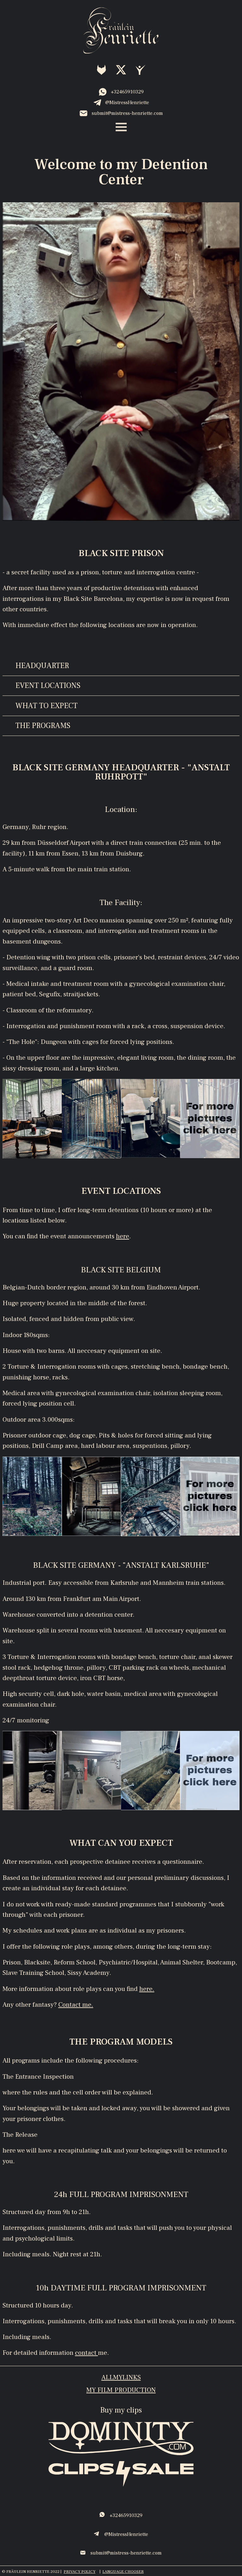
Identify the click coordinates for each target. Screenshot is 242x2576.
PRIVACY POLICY (80, 2572)
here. (147, 1989)
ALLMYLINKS (121, 2377)
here (123, 1236)
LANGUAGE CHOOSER (123, 2572)
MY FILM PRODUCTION (121, 2390)
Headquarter (42, 666)
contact (86, 2353)
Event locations (48, 686)
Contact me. (76, 2005)
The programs (43, 726)
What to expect (46, 706)
